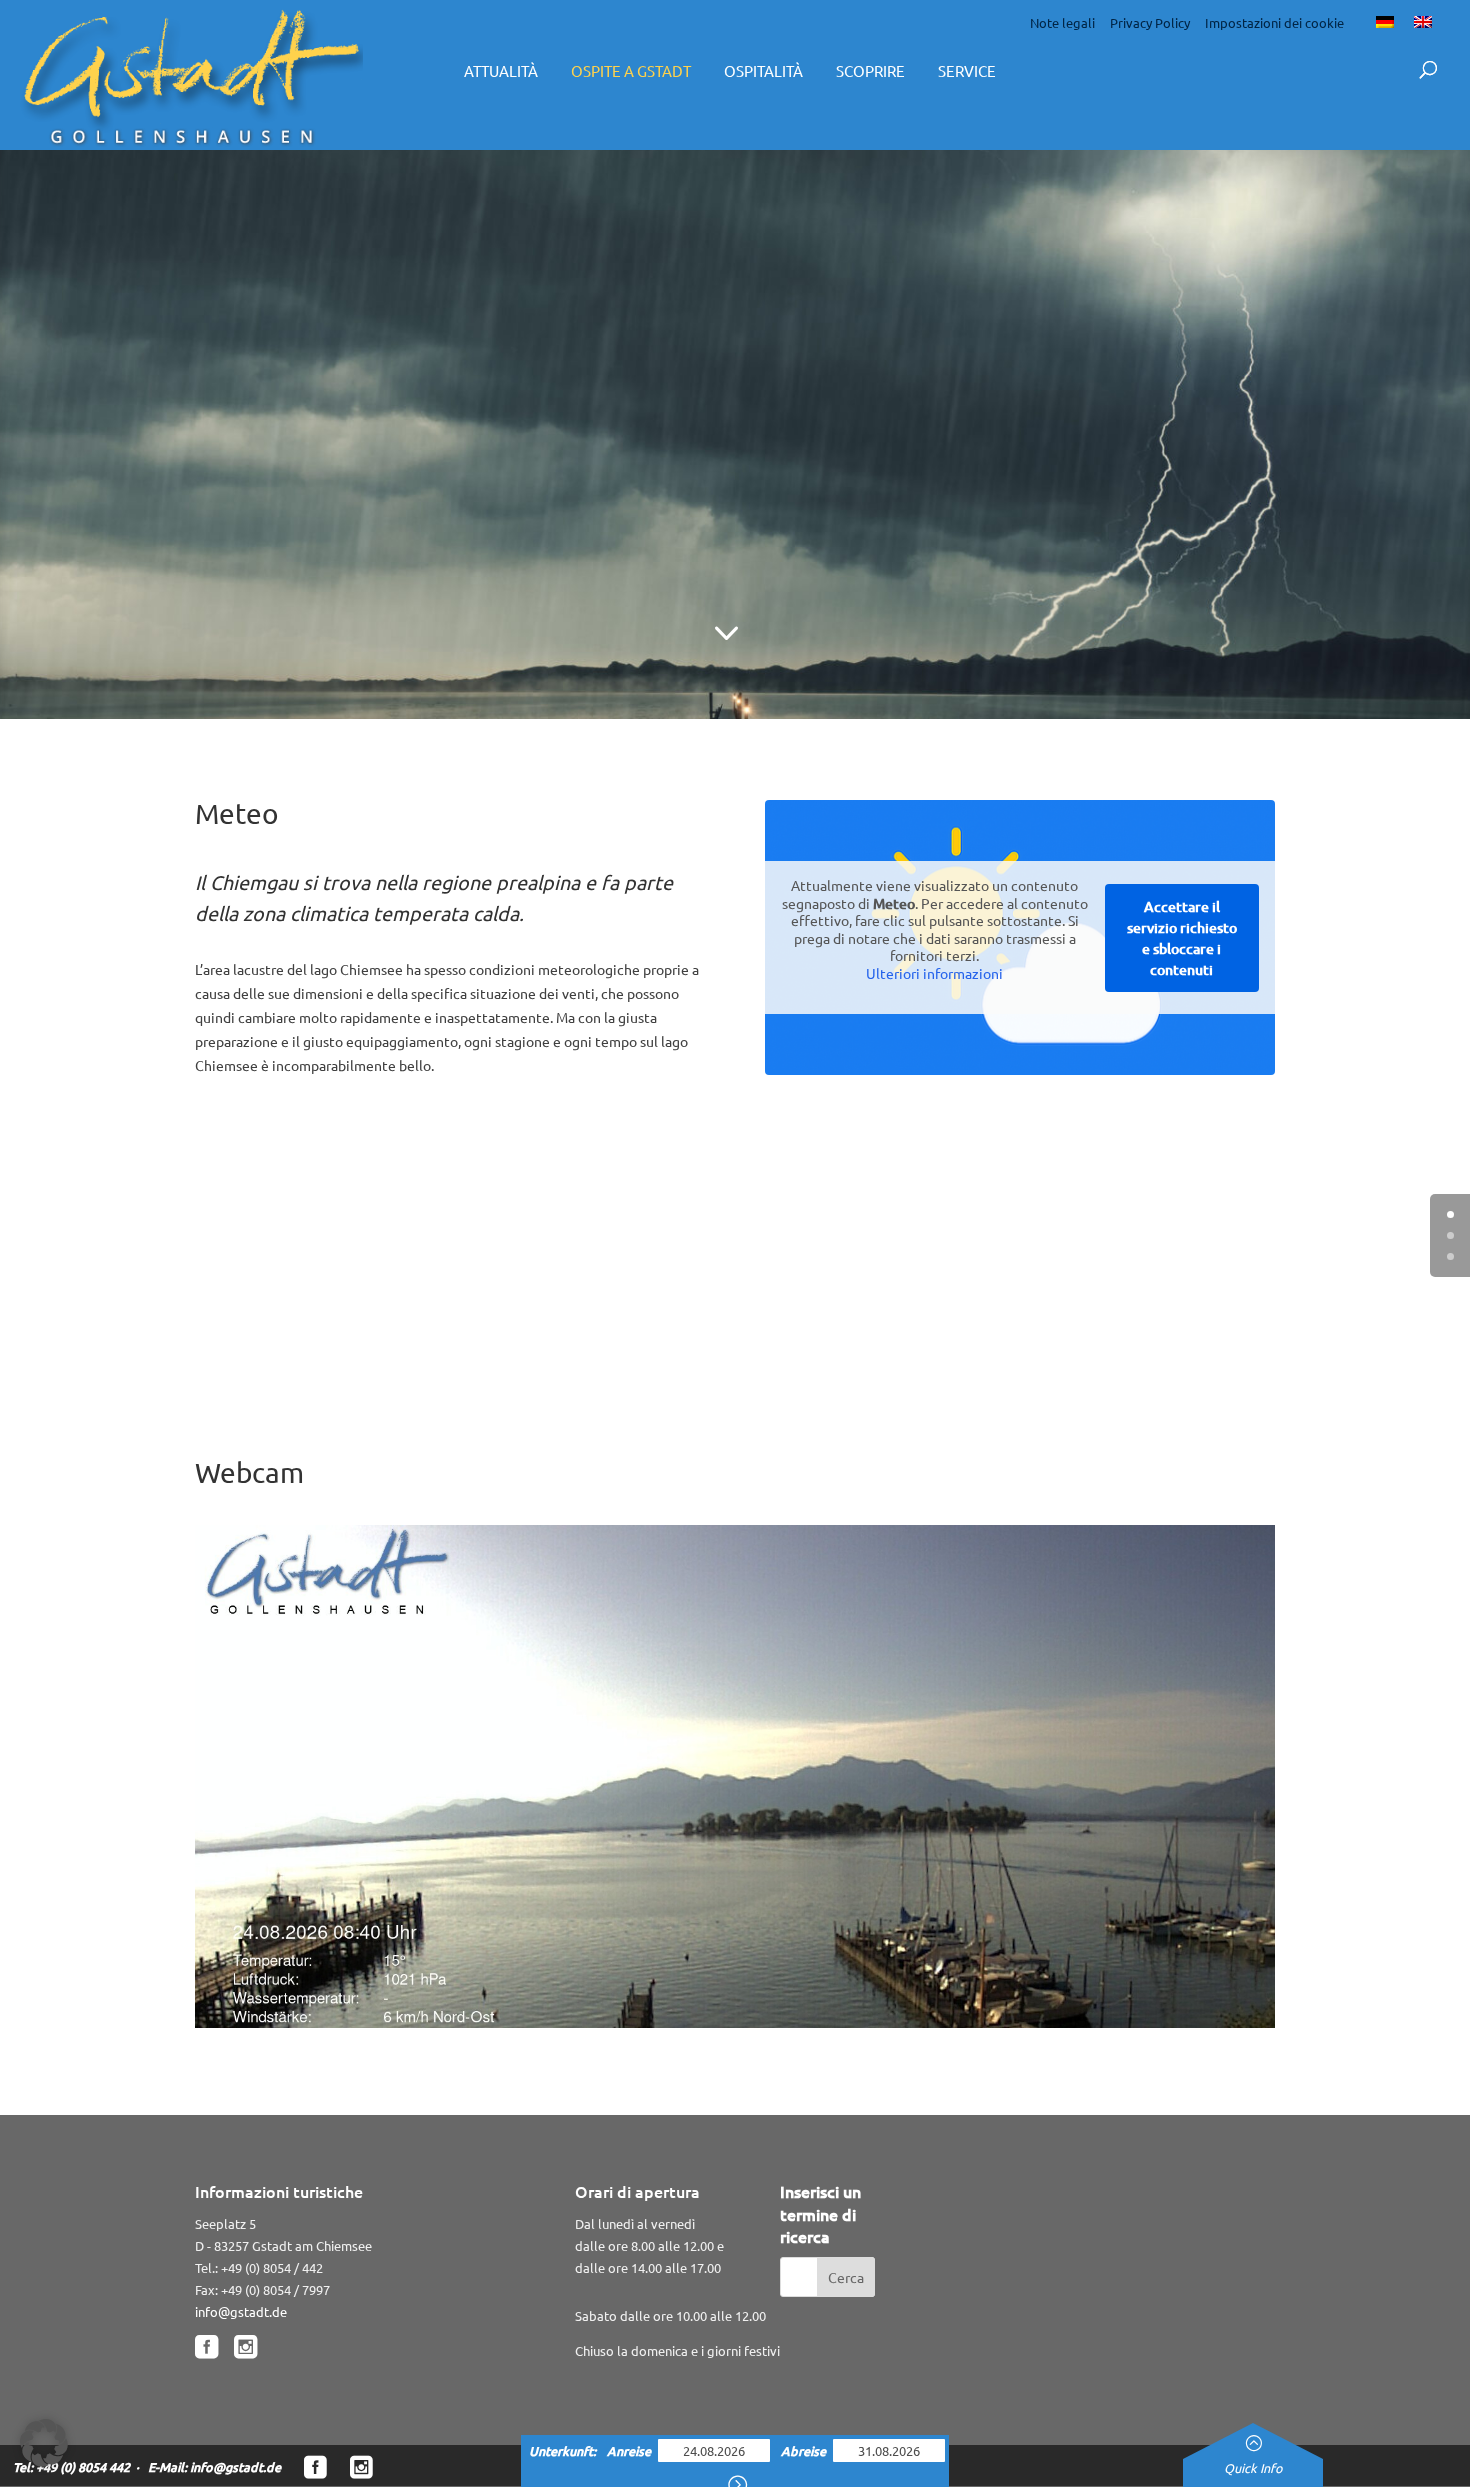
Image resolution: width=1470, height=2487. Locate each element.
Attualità (501, 70)
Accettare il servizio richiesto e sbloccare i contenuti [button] (1182, 938)
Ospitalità (763, 70)
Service (967, 70)
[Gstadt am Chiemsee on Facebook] (206, 2347)
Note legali (1062, 22)
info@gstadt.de (241, 2311)
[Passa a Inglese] (1423, 21)
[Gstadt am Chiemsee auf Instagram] (361, 2468)
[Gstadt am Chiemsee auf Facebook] (315, 2468)
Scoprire (870, 70)
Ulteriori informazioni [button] (934, 973)
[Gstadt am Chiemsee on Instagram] (245, 2347)
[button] (44, 2443)
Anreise (630, 2451)
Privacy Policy (1150, 22)
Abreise (805, 2451)
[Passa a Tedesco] (1385, 21)
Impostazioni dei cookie (1274, 22)
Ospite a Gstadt (631, 70)
